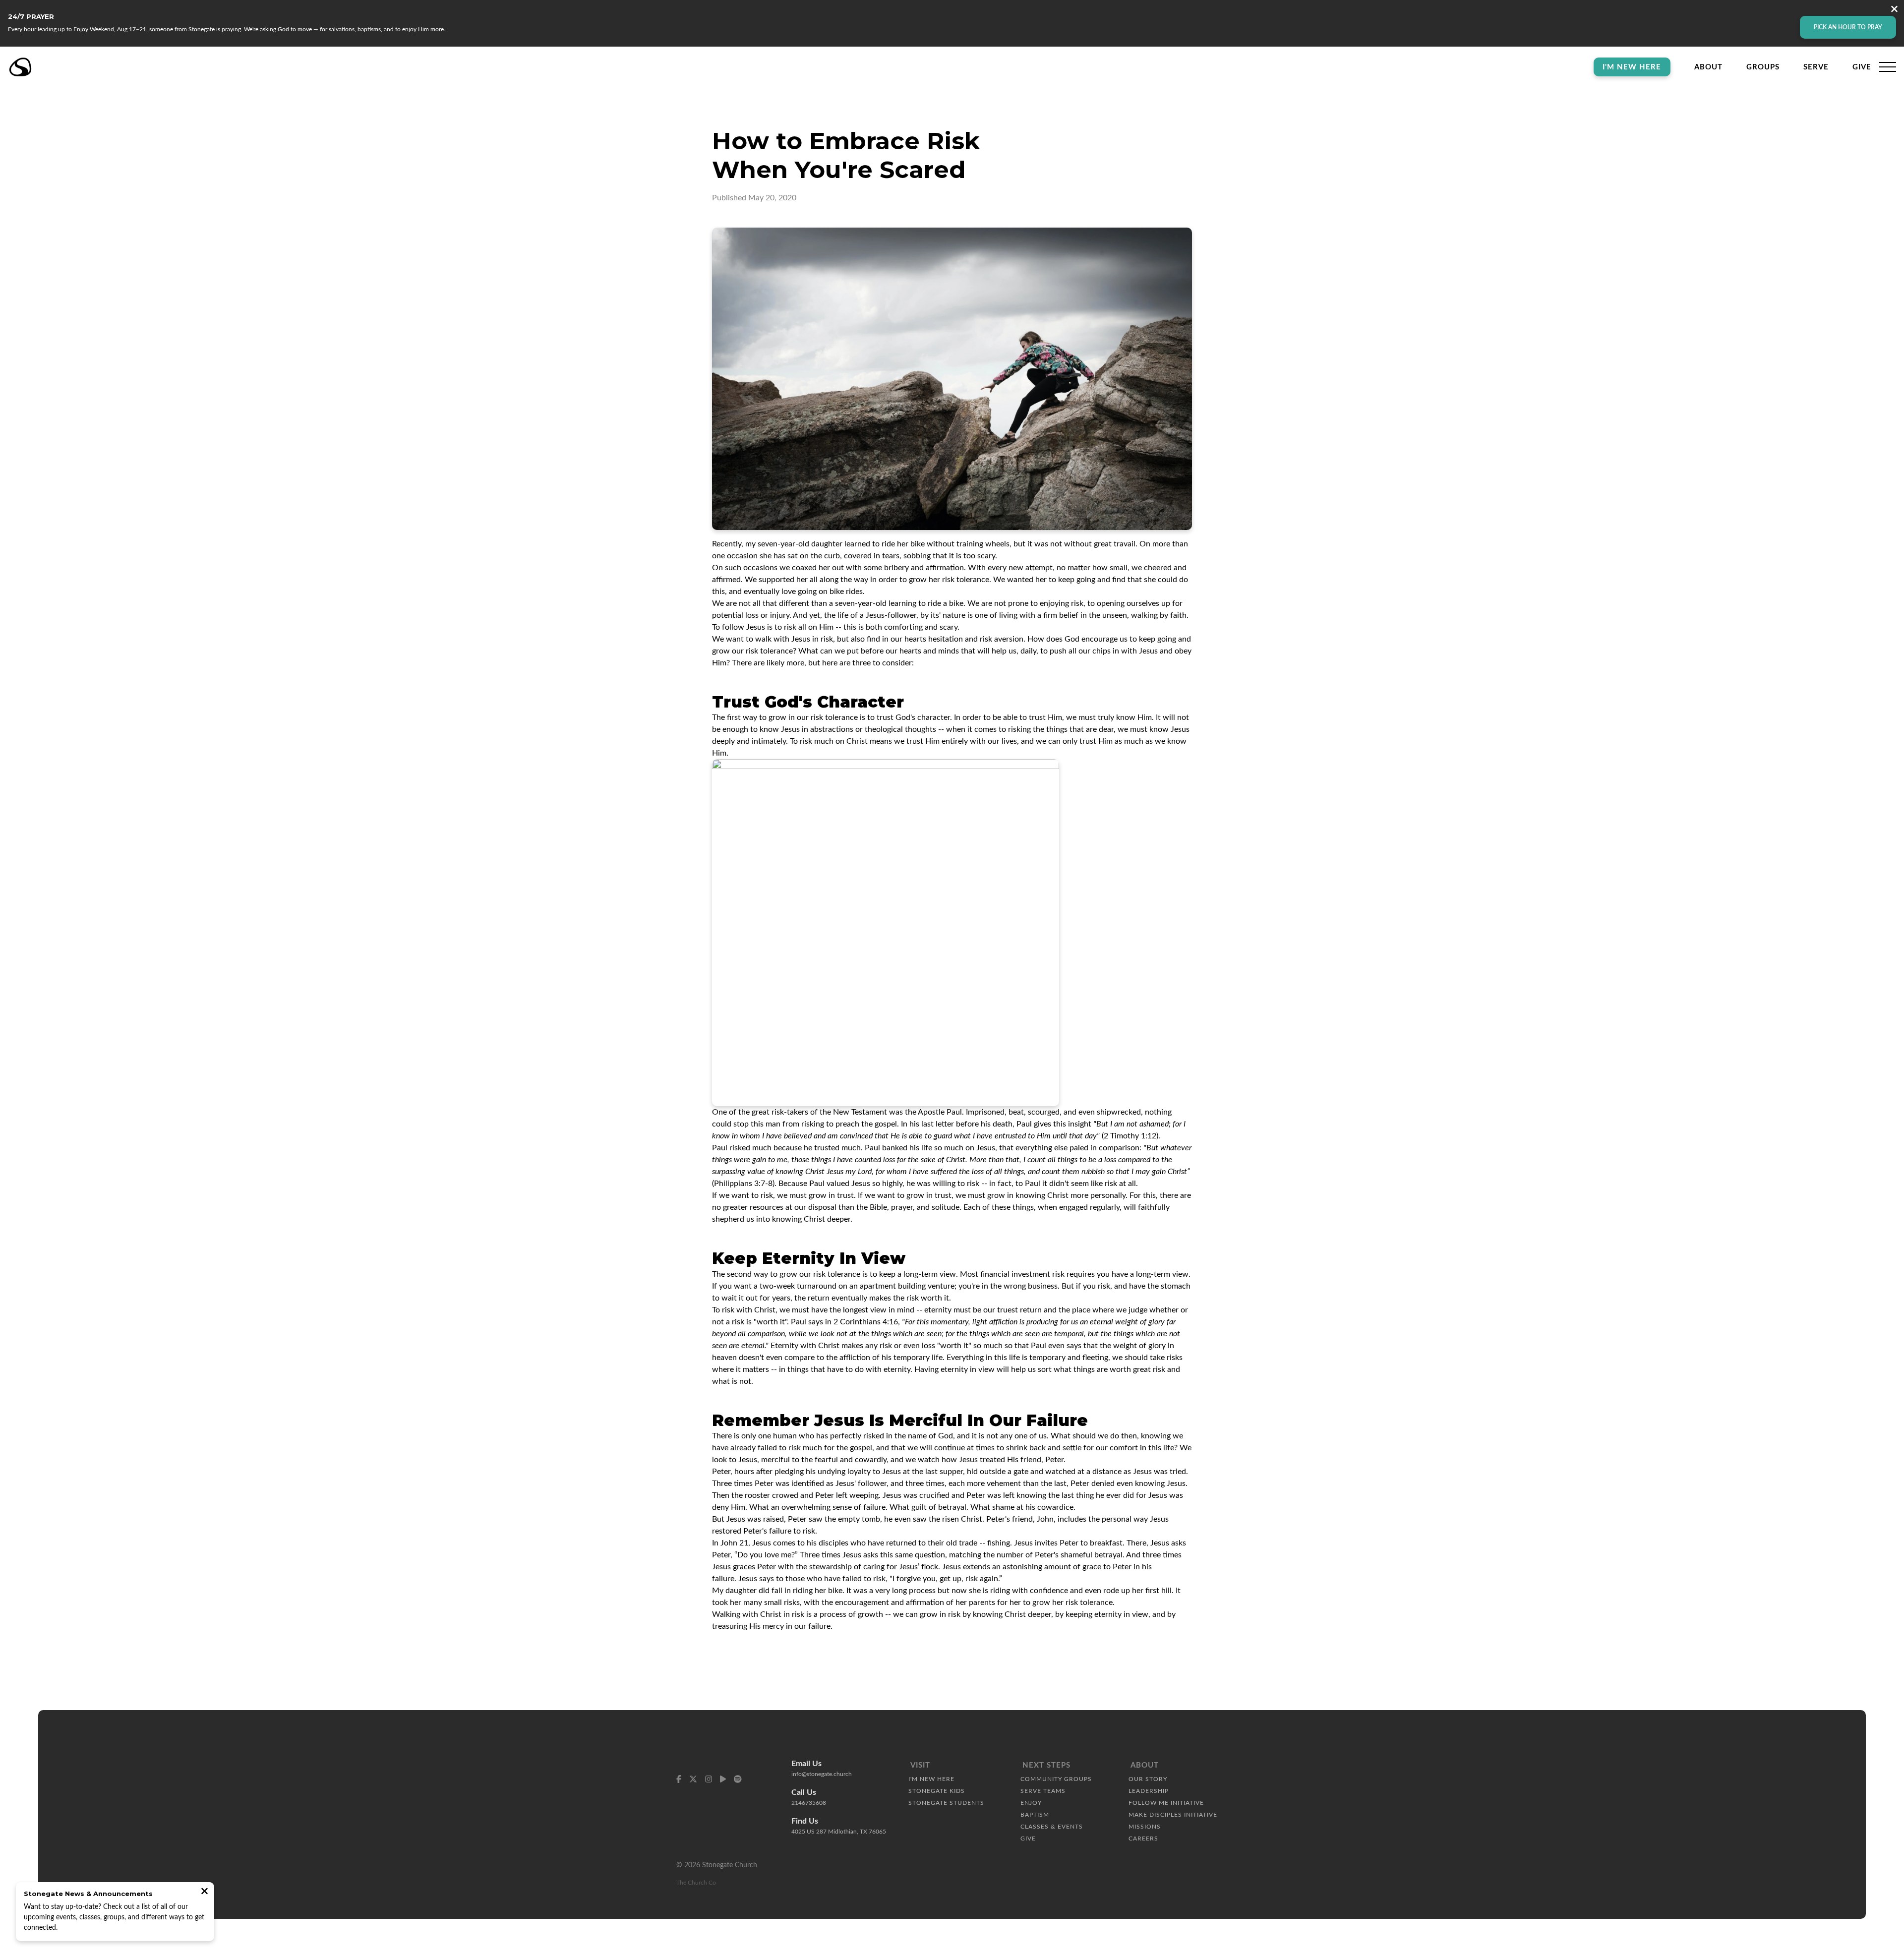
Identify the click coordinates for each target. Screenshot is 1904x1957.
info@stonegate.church (822, 1774)
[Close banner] (1894, 10)
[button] (1888, 67)
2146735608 (809, 1803)
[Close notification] (205, 1892)
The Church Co (696, 1883)
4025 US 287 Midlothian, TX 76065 (839, 1832)
